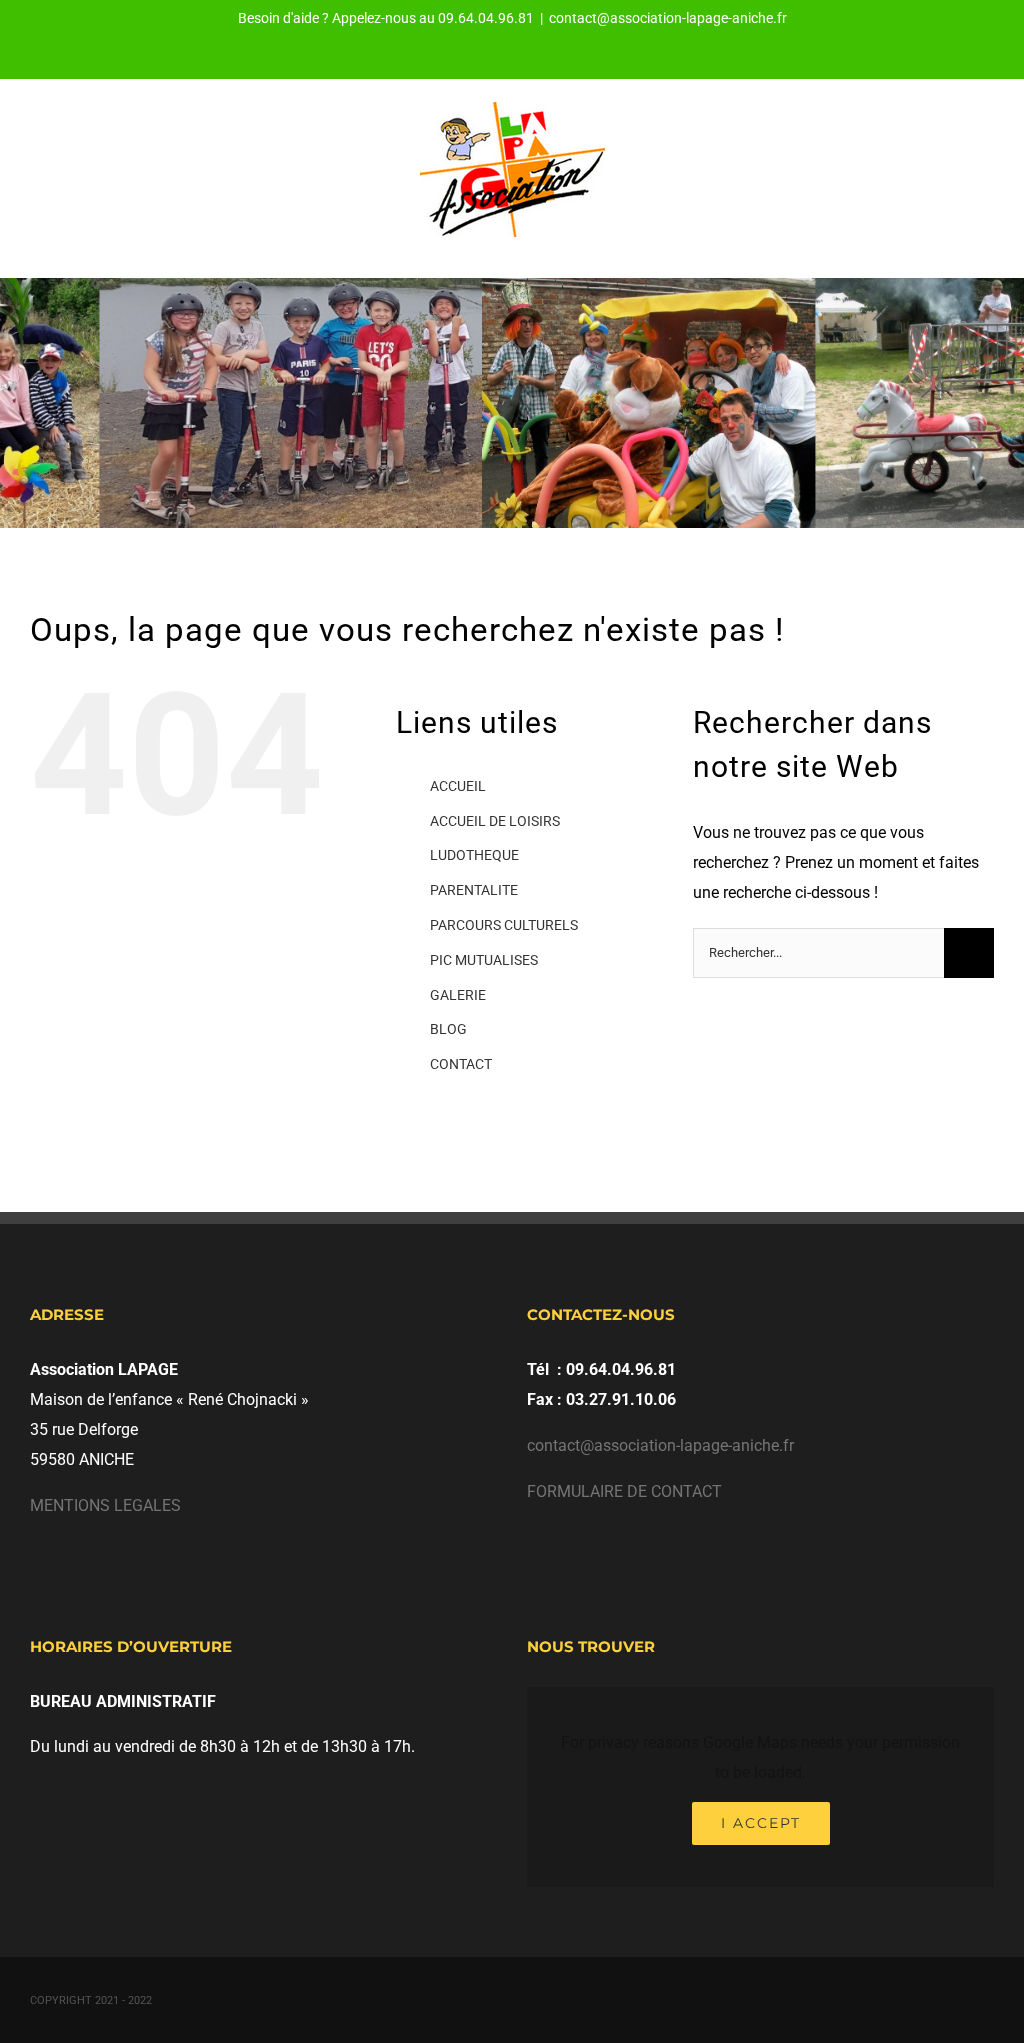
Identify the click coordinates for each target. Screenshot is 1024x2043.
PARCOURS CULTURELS (504, 925)
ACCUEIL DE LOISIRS (495, 821)
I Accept (761, 1823)
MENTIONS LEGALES (105, 1505)
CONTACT (461, 1064)
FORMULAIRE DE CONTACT (624, 1491)
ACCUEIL (458, 786)
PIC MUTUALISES (484, 960)
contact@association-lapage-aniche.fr (668, 18)
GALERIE (458, 995)
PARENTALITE (474, 890)
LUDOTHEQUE (474, 855)
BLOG (448, 1029)
